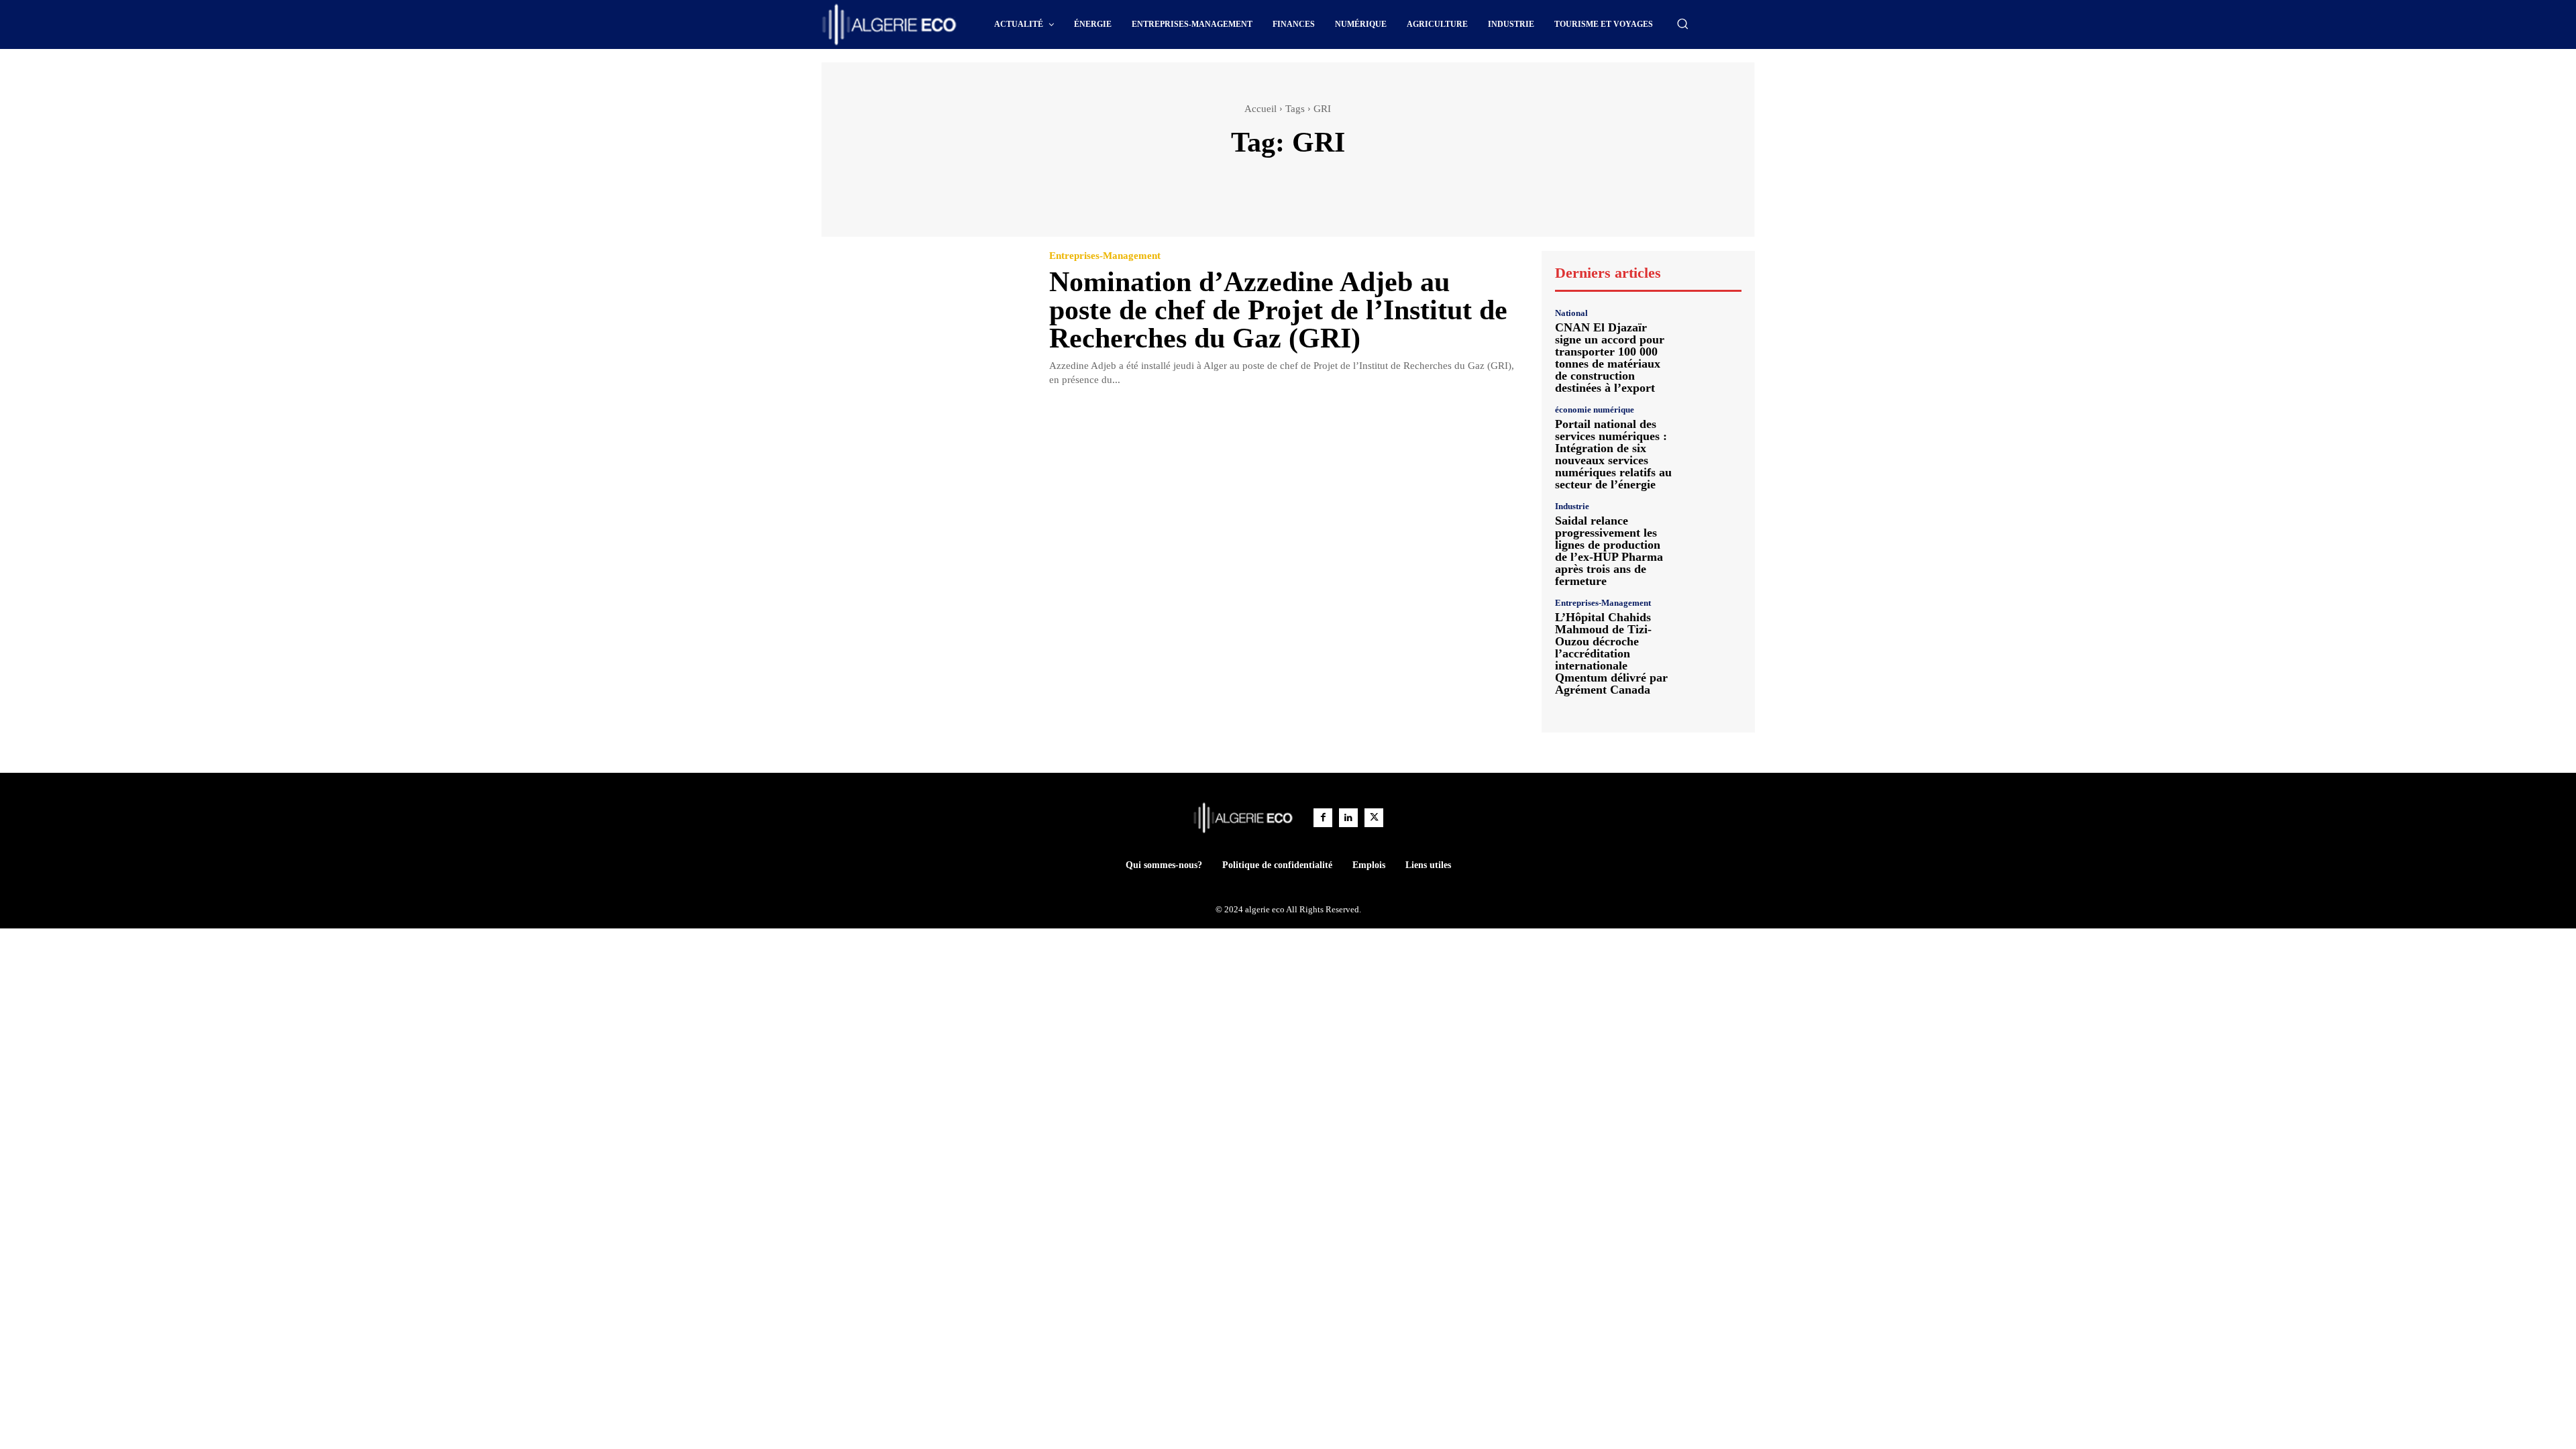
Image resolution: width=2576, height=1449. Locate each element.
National (1571, 313)
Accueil (1260, 109)
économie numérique (1595, 410)
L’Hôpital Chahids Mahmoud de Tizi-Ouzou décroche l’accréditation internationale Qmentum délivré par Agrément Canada (1611, 653)
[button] (1682, 23)
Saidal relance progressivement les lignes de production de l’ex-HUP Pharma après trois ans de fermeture (1609, 551)
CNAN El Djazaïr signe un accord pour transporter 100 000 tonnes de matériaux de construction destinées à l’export (1610, 358)
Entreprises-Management (1105, 256)
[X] (1374, 818)
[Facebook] (1323, 818)
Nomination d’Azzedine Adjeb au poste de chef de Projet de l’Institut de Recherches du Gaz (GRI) (1278, 310)
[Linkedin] (1348, 818)
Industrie (1572, 506)
